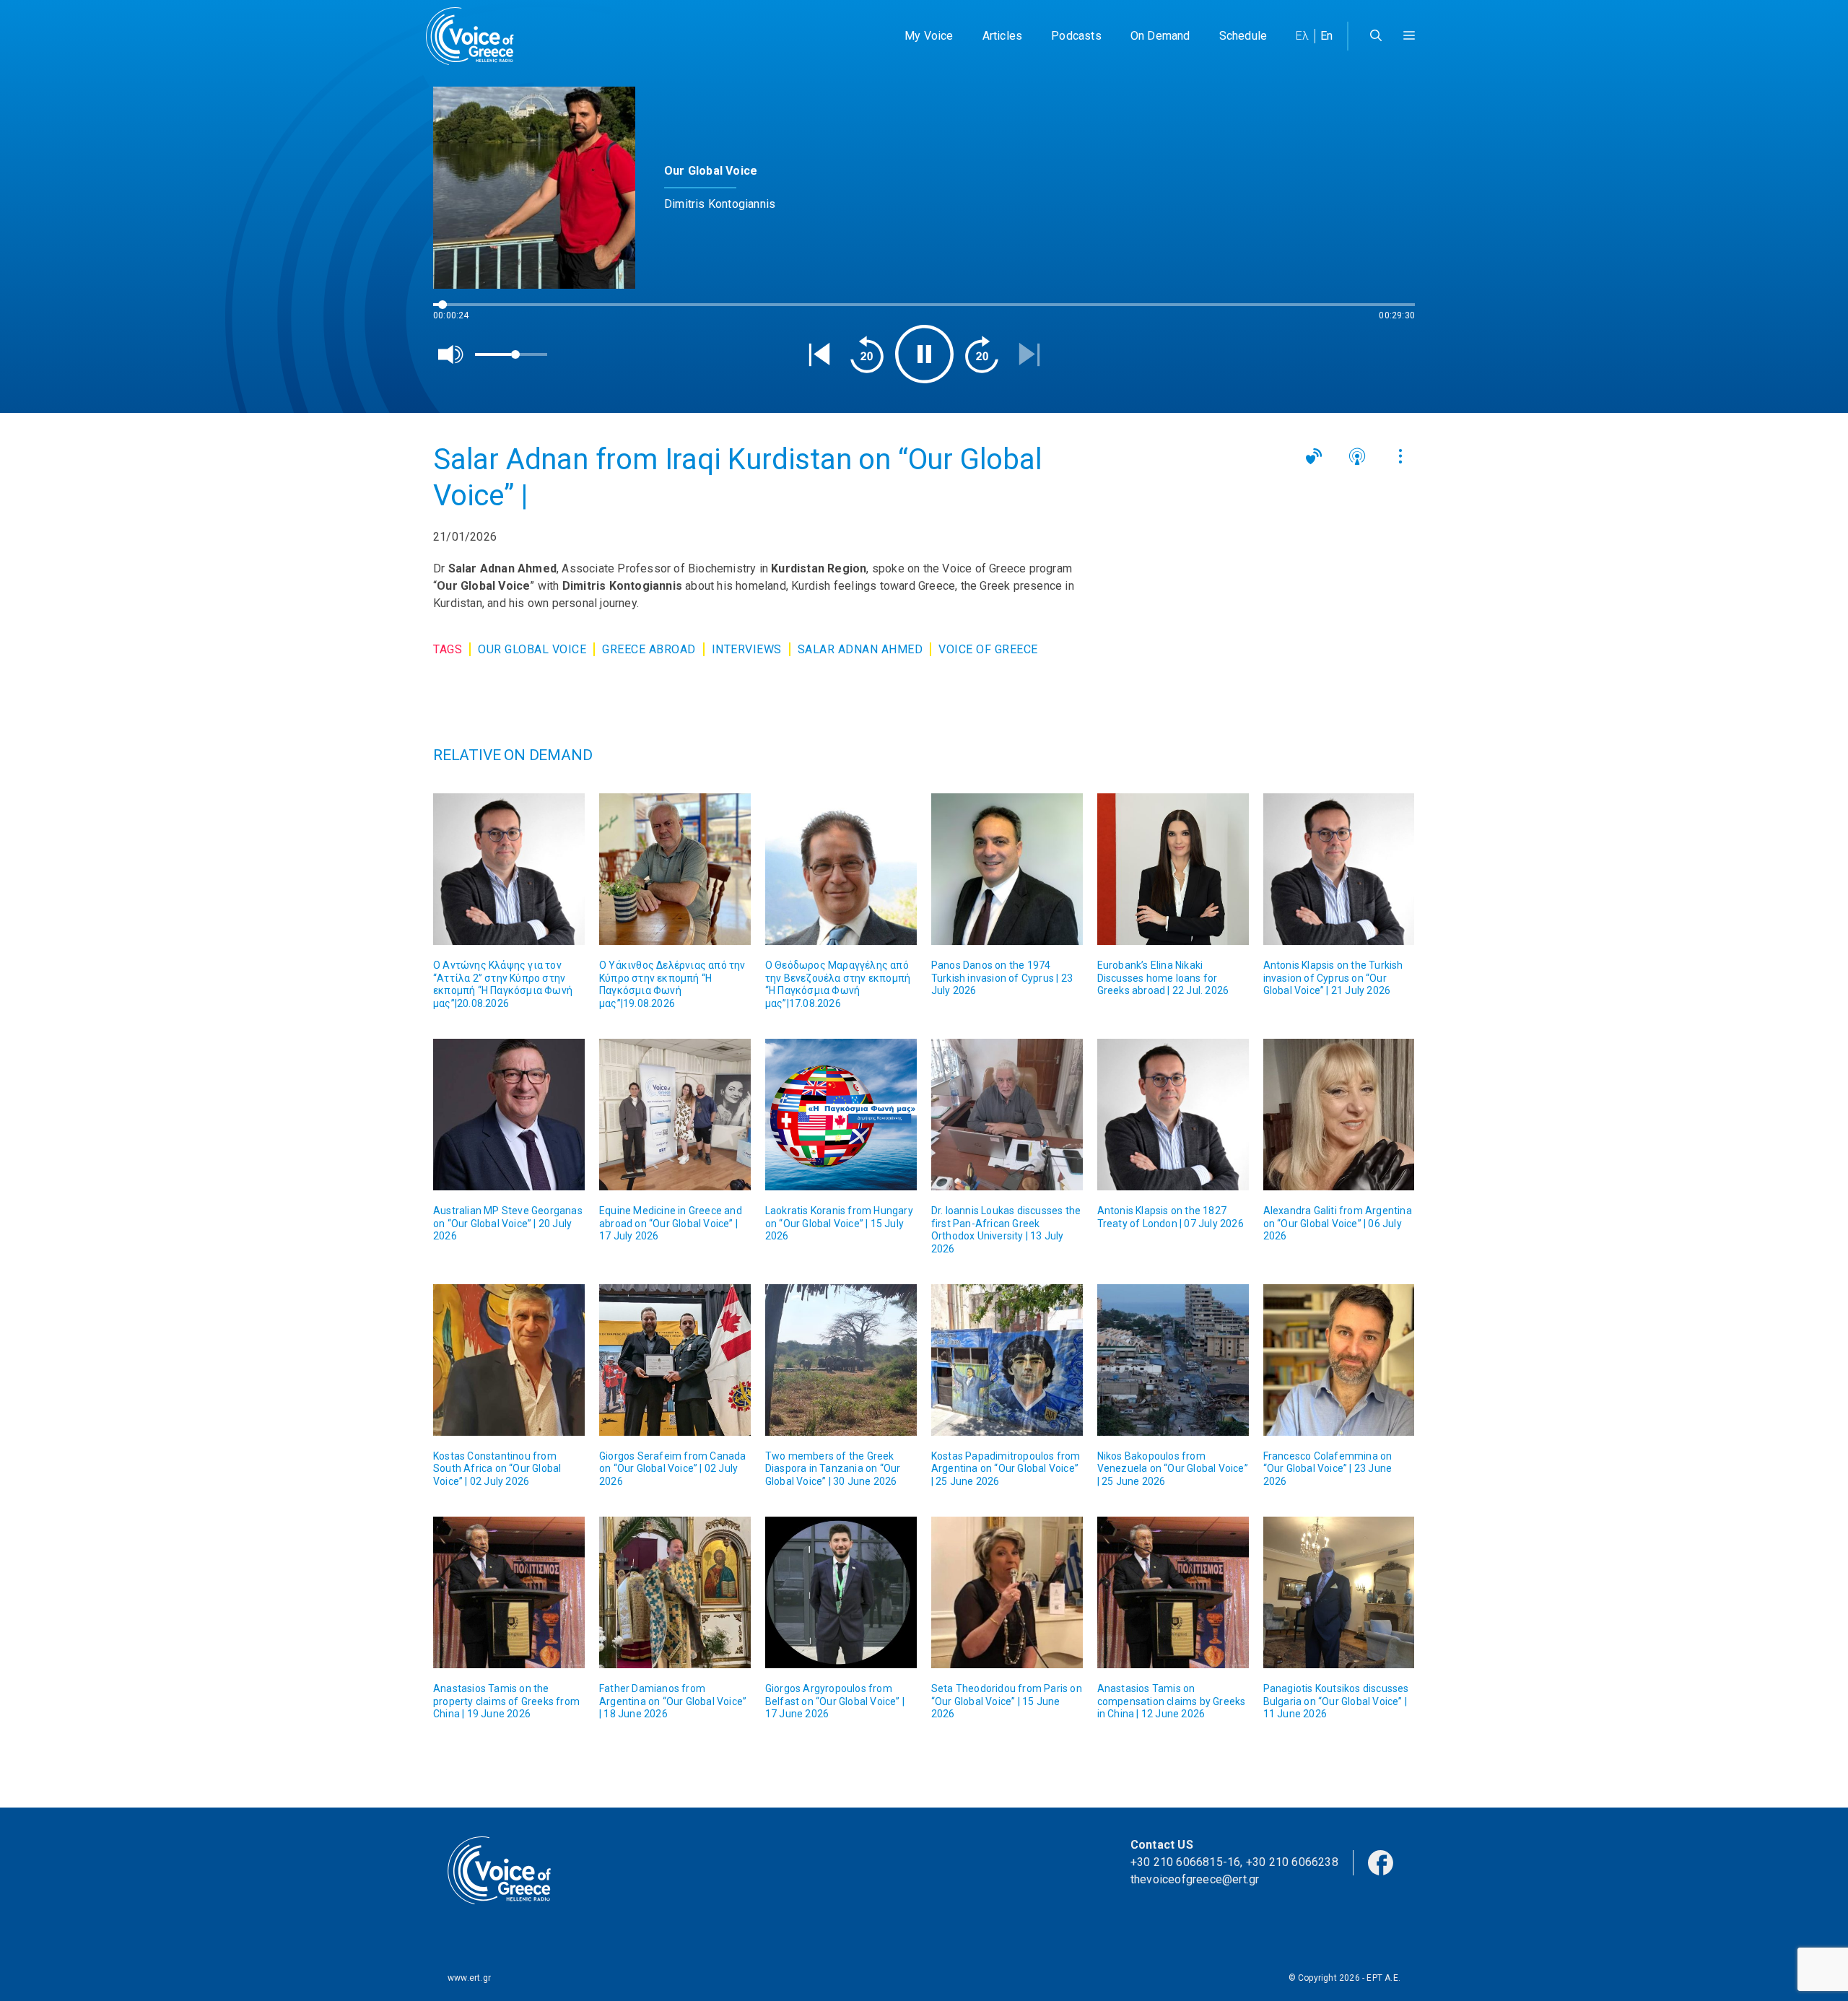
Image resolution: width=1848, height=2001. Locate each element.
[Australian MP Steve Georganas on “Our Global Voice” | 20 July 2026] (509, 1115)
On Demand (1160, 36)
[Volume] (451, 354)
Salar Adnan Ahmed (860, 649)
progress (457, 311)
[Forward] (982, 354)
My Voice (929, 36)
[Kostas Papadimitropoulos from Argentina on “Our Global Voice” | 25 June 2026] (1007, 1360)
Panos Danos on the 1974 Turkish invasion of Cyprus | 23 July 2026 (1002, 978)
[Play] (924, 354)
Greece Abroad (649, 649)
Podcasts (1076, 36)
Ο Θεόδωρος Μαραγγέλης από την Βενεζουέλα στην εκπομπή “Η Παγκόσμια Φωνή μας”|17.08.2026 (838, 984)
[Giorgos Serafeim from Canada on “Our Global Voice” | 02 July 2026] (675, 1360)
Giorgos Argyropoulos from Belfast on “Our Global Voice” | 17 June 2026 (835, 1701)
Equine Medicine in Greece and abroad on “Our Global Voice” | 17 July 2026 (671, 1223)
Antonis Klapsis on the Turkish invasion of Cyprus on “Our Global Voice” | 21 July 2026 (1333, 978)
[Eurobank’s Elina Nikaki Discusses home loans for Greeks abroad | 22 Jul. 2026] (1173, 869)
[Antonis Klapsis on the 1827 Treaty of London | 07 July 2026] (1173, 1115)
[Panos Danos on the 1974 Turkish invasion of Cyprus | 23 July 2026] (1007, 869)
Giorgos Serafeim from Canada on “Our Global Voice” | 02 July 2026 (673, 1469)
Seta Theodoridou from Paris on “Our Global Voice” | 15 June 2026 (1007, 1701)
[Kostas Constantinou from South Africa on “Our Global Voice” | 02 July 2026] (509, 1360)
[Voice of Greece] (475, 36)
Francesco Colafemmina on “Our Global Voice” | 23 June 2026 (1328, 1469)
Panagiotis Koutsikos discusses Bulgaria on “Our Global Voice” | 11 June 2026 (1336, 1701)
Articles (1003, 36)
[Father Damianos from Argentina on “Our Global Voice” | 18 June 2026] (675, 1592)
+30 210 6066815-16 (1186, 1862)
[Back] (819, 354)
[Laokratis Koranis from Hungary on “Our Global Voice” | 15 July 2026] (841, 1115)
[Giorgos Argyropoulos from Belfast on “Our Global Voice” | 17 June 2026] (841, 1592)
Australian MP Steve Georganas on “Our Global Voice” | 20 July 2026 (508, 1223)
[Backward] (867, 354)
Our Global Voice (532, 649)
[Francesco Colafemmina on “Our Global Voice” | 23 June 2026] (1339, 1360)
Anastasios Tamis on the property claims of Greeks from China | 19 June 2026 (506, 1701)
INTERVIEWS (747, 649)
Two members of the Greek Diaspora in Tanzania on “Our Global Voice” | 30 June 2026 (833, 1469)
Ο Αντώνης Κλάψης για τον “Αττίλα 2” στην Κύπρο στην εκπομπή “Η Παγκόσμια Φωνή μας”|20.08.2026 (503, 984)
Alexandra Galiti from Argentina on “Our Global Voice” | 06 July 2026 (1338, 1223)
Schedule (1243, 36)
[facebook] (1381, 1861)
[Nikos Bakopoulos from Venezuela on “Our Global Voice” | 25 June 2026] (1173, 1360)
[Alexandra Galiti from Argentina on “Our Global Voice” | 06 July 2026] (1339, 1115)
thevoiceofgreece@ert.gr (1195, 1879)
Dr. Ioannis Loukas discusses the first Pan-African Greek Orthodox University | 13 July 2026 (1006, 1230)
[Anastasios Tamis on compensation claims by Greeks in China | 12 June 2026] (1173, 1592)
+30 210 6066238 (1292, 1862)
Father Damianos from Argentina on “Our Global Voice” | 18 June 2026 (673, 1701)
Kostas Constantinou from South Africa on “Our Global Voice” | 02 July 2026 (497, 1469)
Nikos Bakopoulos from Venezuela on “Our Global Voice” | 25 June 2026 (1173, 1469)
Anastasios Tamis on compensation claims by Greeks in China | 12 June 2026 (1172, 1701)
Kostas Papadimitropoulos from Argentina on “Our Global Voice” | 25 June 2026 (1006, 1469)
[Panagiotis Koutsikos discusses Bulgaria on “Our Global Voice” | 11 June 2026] (1339, 1592)
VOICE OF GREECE (988, 649)
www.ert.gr (469, 1978)
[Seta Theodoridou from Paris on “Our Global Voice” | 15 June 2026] (1007, 1592)
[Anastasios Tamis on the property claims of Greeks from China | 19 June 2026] (509, 1592)
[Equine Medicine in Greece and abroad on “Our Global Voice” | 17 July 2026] (675, 1115)
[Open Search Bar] (1376, 36)
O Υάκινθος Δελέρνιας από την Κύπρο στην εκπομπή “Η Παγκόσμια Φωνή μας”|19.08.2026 (672, 984)
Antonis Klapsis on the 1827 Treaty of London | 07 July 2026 (1171, 1217)
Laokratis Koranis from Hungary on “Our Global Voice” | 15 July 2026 (839, 1223)
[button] (1409, 36)
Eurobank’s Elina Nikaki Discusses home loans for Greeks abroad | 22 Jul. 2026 (1163, 978)
